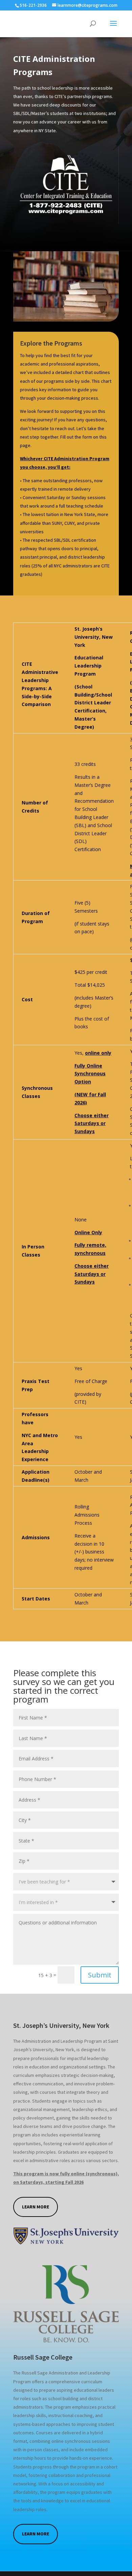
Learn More (36, 2207)
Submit (100, 1975)
